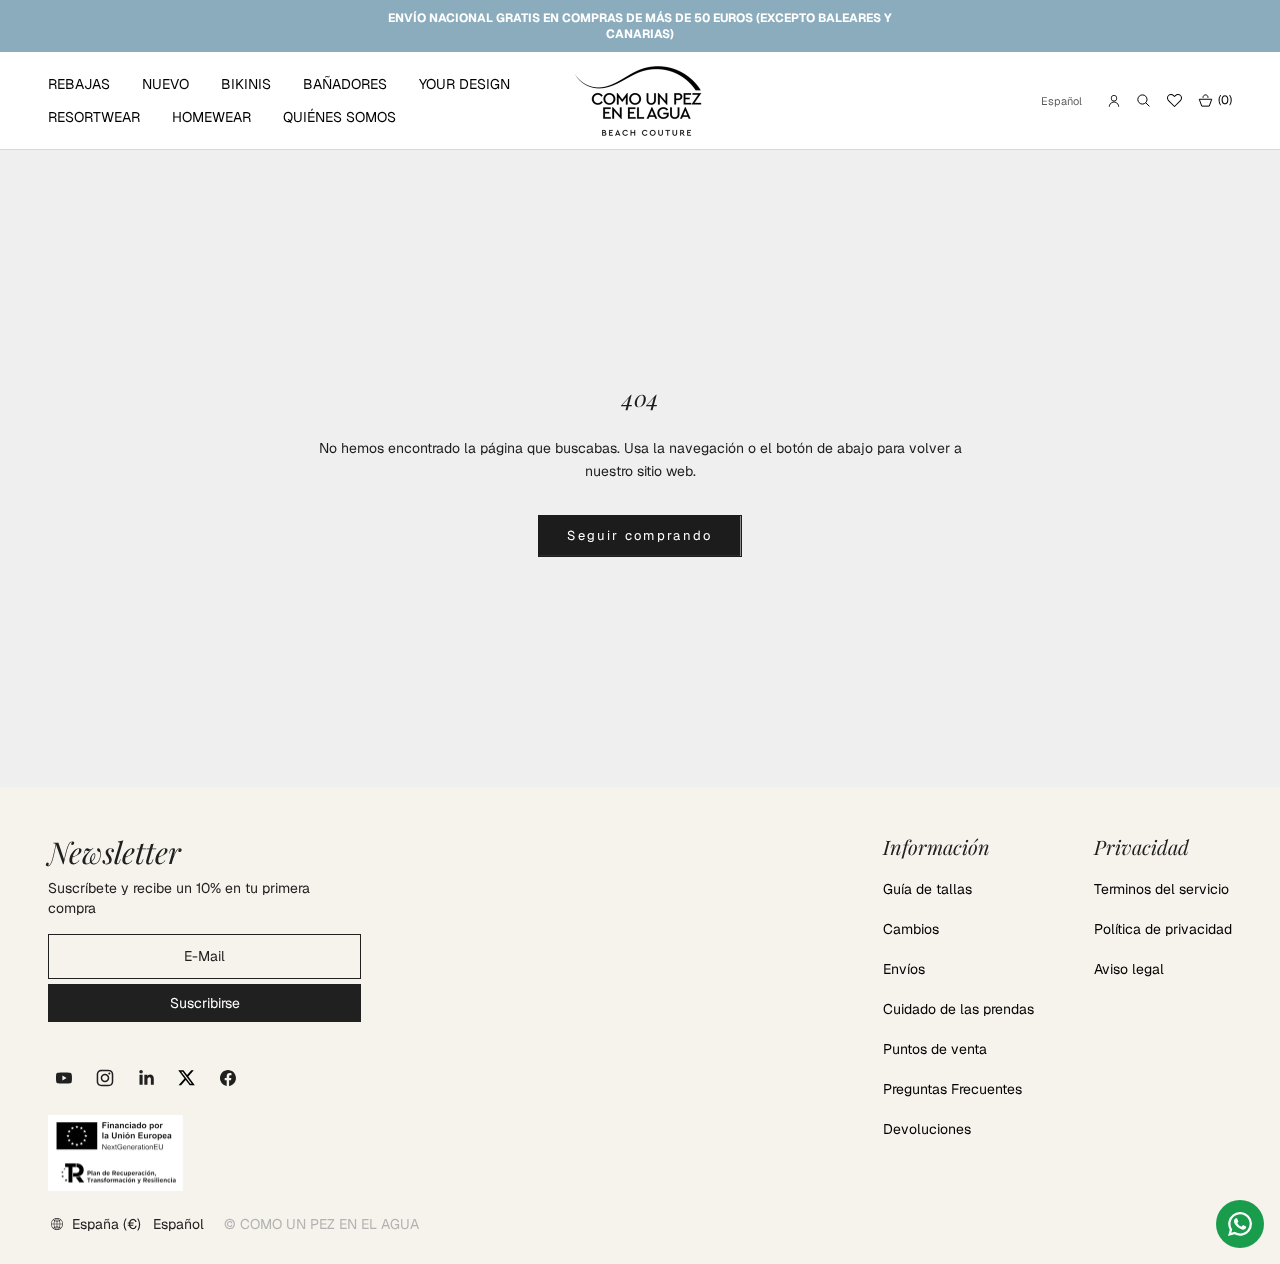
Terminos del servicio (1161, 889)
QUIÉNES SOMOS (339, 117)
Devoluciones (927, 1129)
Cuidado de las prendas (958, 1009)
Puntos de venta (935, 1049)
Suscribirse (205, 1003)
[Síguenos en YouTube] (64, 1078)
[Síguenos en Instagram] (105, 1078)
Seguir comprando (639, 535)
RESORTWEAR (94, 117)
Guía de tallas (927, 889)
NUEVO (165, 84)
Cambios (911, 929)
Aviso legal (1129, 969)
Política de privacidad (1163, 929)
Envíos (904, 969)
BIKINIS (246, 84)
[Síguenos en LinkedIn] (146, 1078)
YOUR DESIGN (464, 84)
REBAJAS (79, 84)
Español (1061, 101)
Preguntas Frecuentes (952, 1089)
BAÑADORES (345, 84)
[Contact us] (1240, 1224)
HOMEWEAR (211, 117)
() (1215, 100)
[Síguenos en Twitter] (187, 1078)
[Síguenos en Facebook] (228, 1078)
